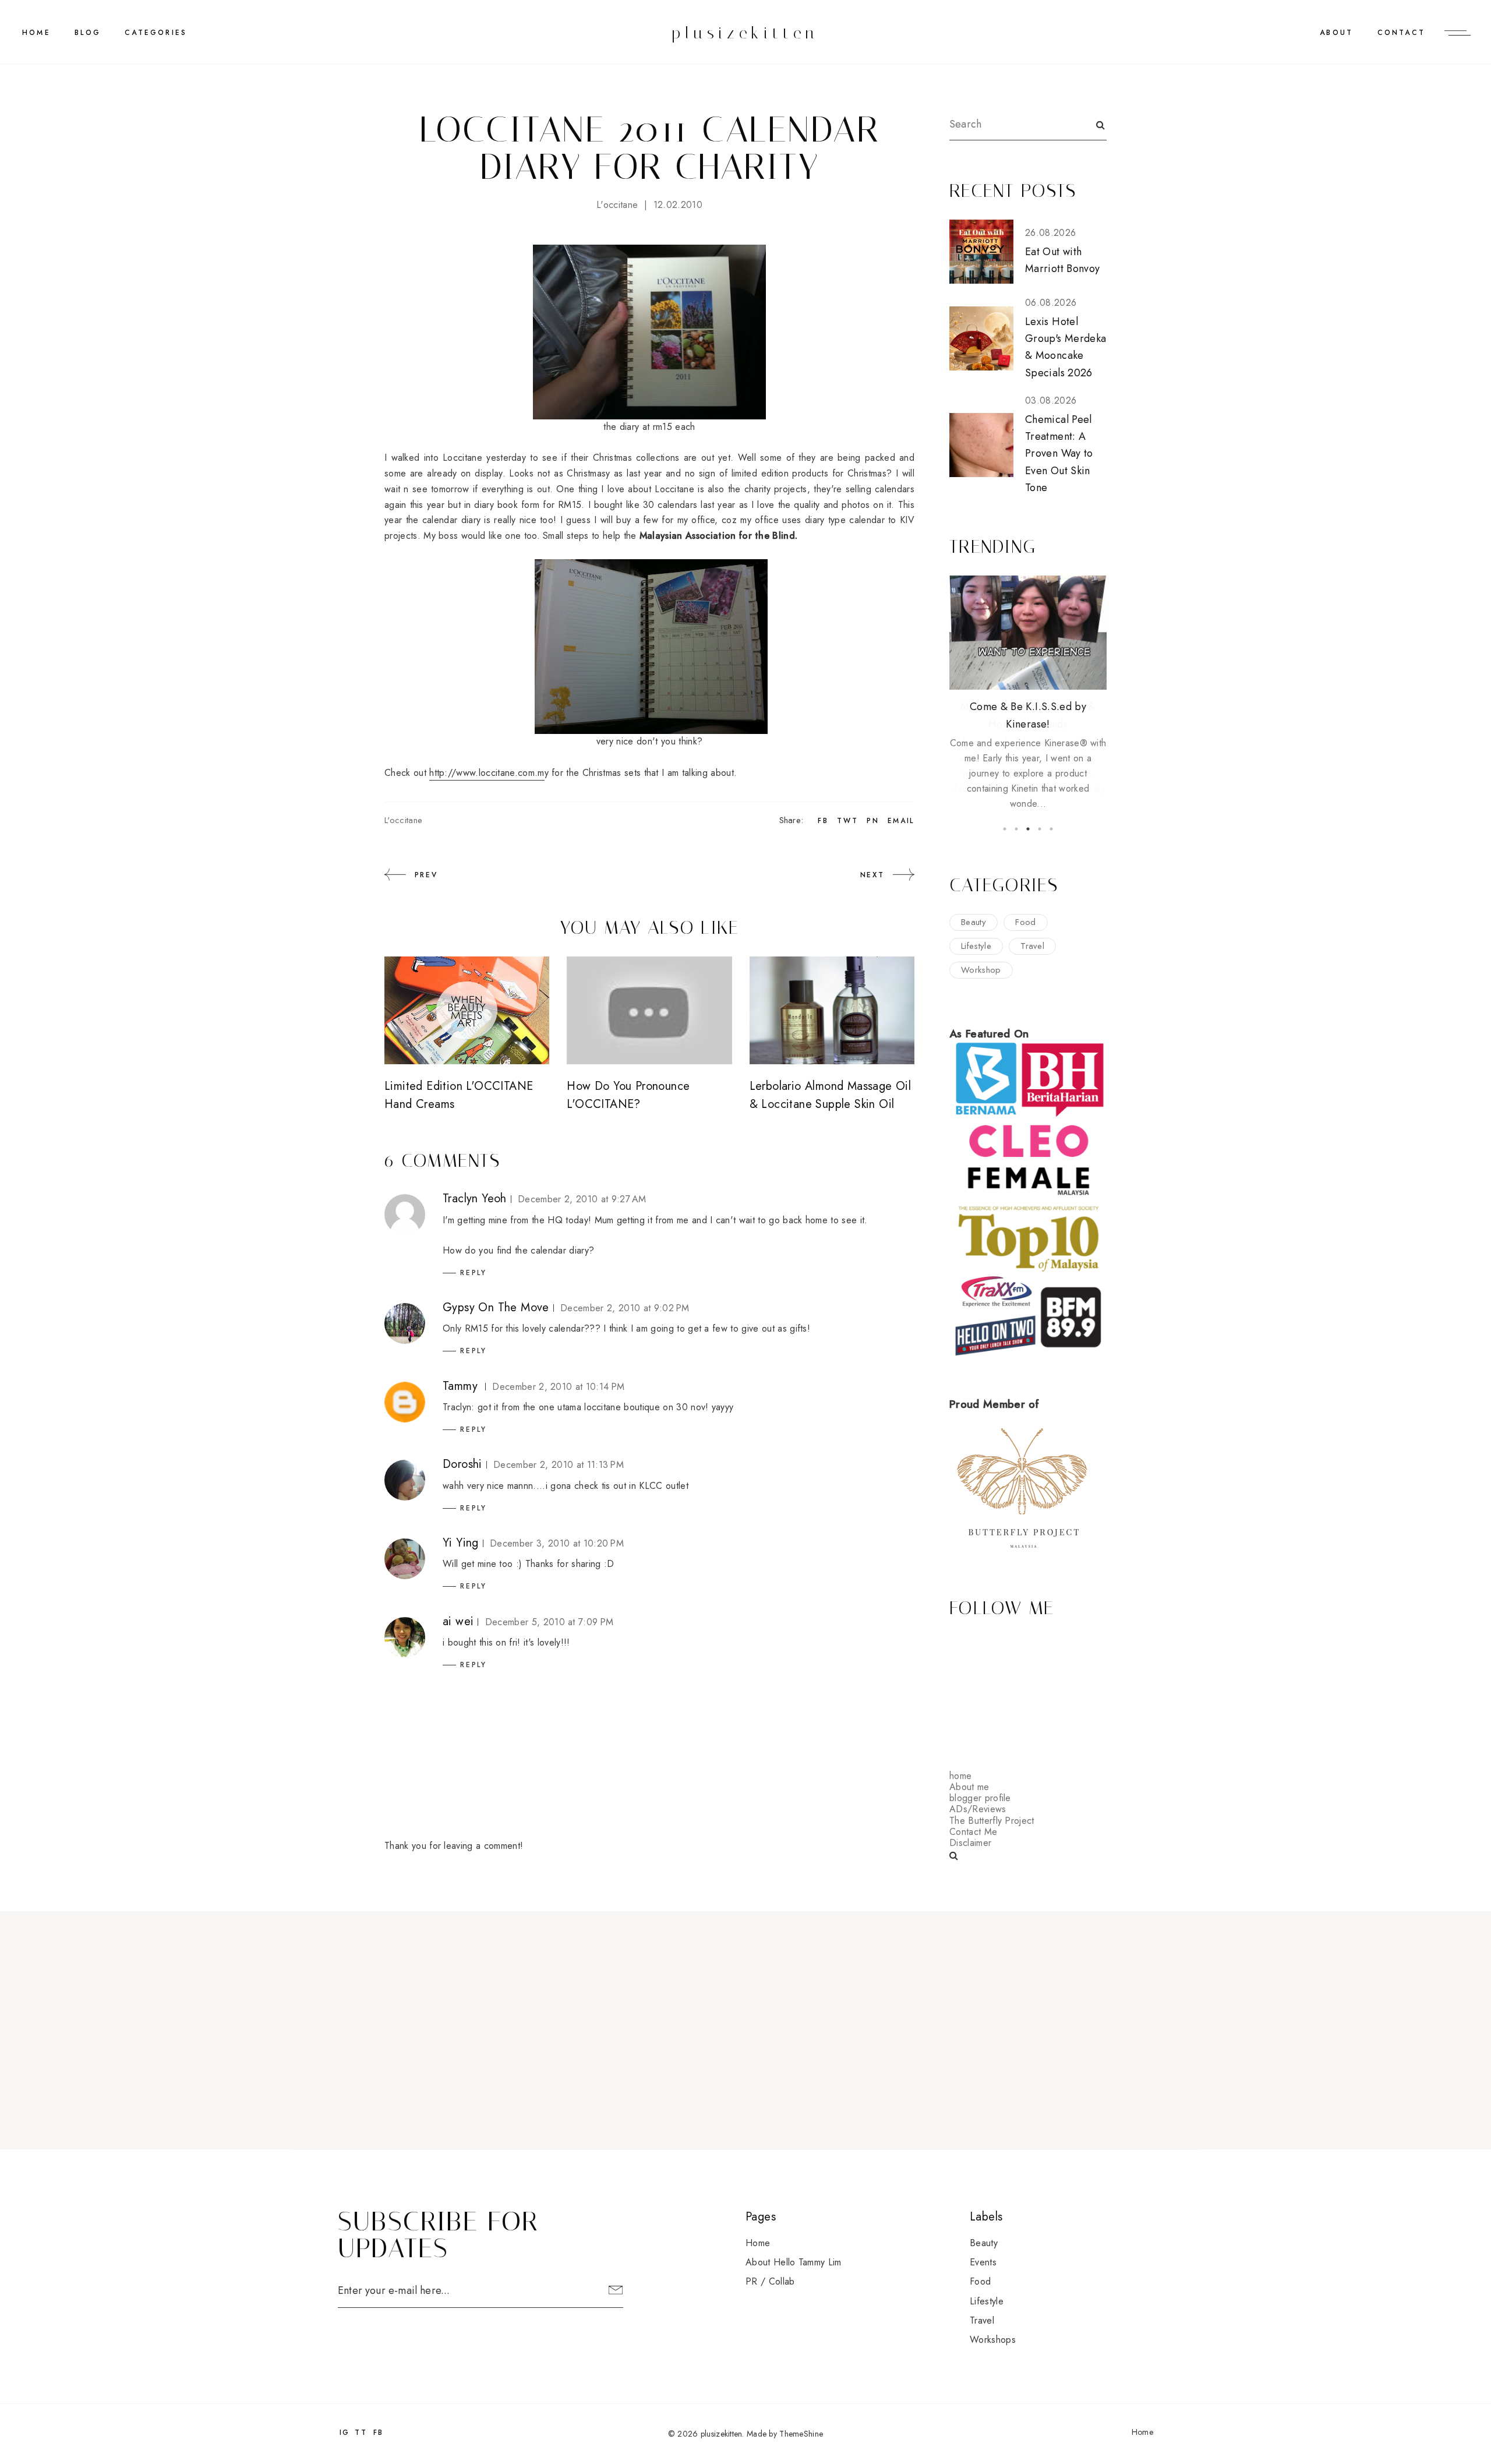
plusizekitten (745, 33)
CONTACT (1401, 33)
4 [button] (1040, 829)
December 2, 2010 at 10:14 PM (558, 1387)
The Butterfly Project (992, 1821)
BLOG (88, 33)
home (960, 1776)
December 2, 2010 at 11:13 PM (559, 1465)
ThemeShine (801, 2434)
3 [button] (1028, 829)
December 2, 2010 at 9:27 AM (582, 1199)
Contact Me (973, 1832)
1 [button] (1005, 829)
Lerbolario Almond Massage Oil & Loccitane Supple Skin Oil (831, 1095)
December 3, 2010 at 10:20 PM (557, 1543)
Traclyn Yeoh (475, 1199)
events (983, 2262)
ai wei (458, 1621)
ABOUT (1336, 33)
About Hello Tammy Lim (794, 2262)
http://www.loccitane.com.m (487, 773)
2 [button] (1016, 829)
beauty (974, 922)
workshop (981, 970)
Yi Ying (461, 1543)
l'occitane (617, 205)
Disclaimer (970, 1843)
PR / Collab (770, 2281)
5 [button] (1051, 829)
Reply (474, 1273)
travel (1032, 946)
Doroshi (462, 1464)
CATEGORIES (156, 33)
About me (969, 1787)
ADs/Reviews (978, 1809)
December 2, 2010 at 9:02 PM (625, 1308)
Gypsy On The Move (496, 1307)
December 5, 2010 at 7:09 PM (550, 1622)
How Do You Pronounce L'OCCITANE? (628, 1095)
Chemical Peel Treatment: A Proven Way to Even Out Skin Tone (1059, 453)
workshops (993, 2340)
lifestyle (976, 946)
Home (36, 33)
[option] (1028, 693)
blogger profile (980, 1798)
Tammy (460, 1386)
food (1025, 922)
